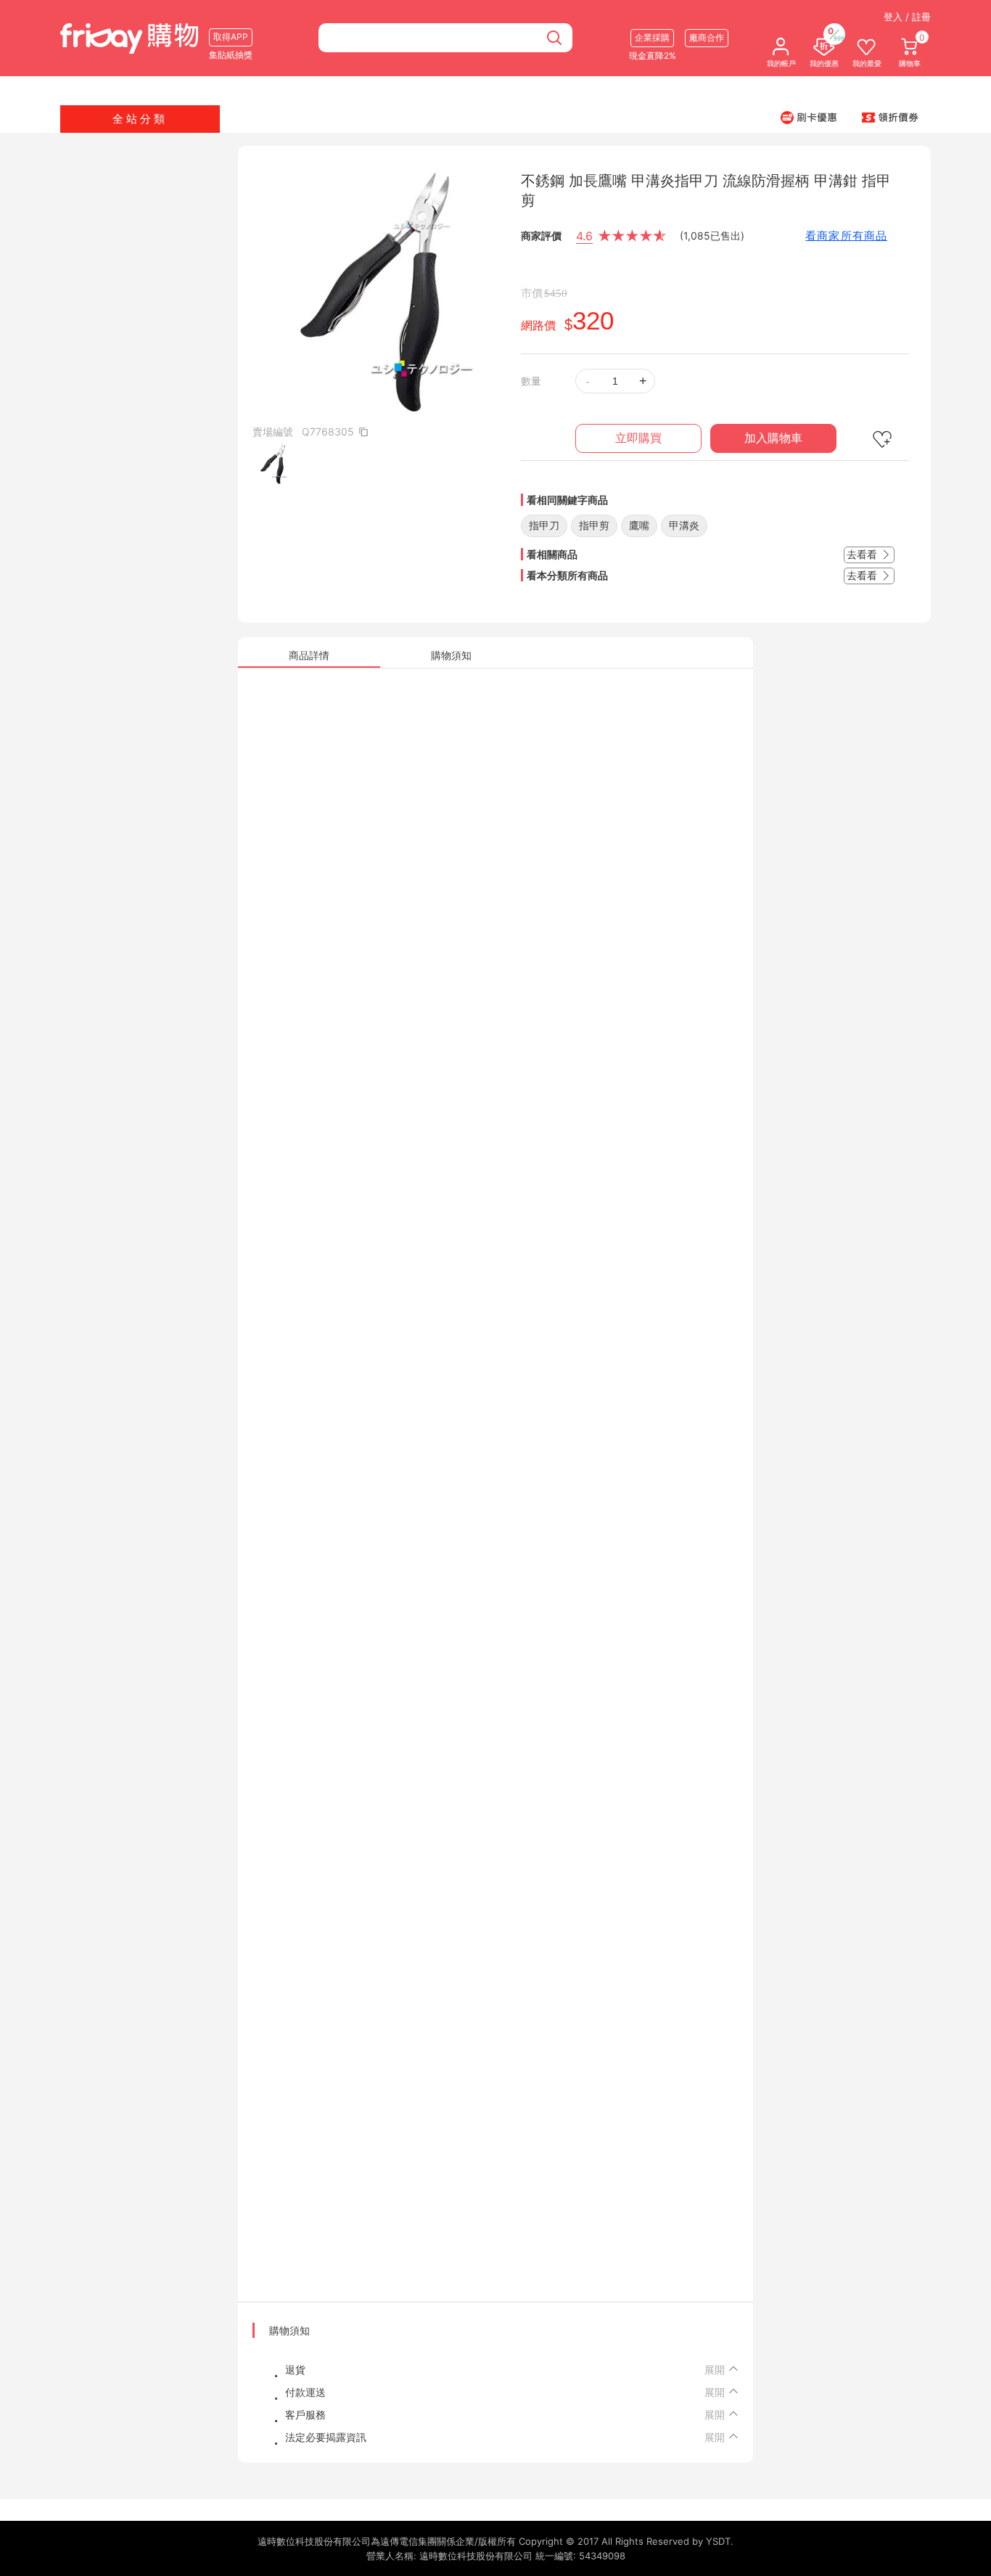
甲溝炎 (684, 525)
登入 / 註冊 (907, 17)
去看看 (863, 554)
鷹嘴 (639, 525)
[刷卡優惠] (809, 117)
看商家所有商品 (846, 236)
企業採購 (652, 37)
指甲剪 (594, 525)
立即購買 (638, 438)
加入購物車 (773, 438)
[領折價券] (890, 117)
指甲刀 (544, 525)
